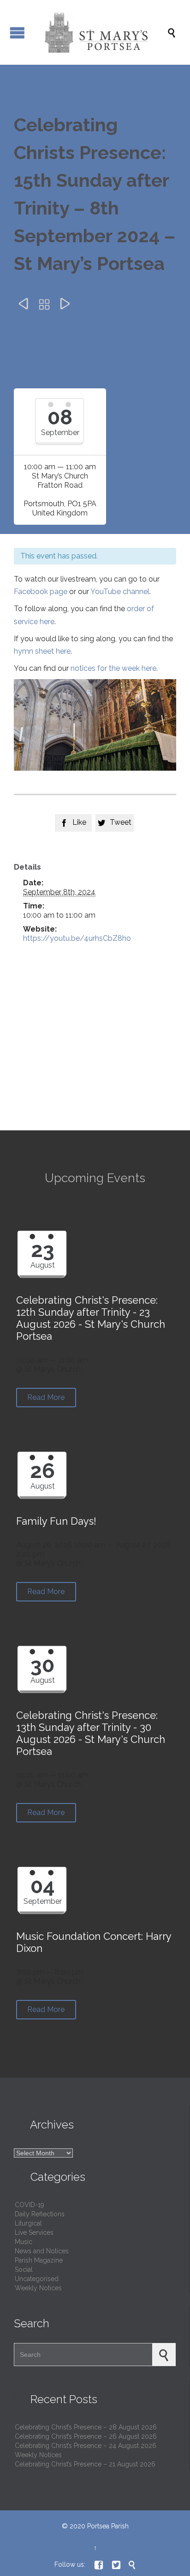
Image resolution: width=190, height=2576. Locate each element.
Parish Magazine (39, 2260)
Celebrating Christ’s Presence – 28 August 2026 (86, 2427)
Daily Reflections (40, 2214)
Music (24, 2242)
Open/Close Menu (17, 33)
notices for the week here (113, 668)
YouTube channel (120, 592)
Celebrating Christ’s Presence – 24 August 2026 (86, 2446)
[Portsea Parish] (100, 32)
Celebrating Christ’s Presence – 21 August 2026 (85, 2464)
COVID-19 (30, 2205)
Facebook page (41, 592)
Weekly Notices (38, 2288)
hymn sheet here (42, 651)
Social (24, 2269)
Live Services (34, 2233)
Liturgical (28, 2223)
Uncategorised (37, 2279)
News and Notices (42, 2251)
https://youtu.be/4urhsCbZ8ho (77, 938)
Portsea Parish (108, 2526)
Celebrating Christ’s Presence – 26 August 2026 (86, 2436)
